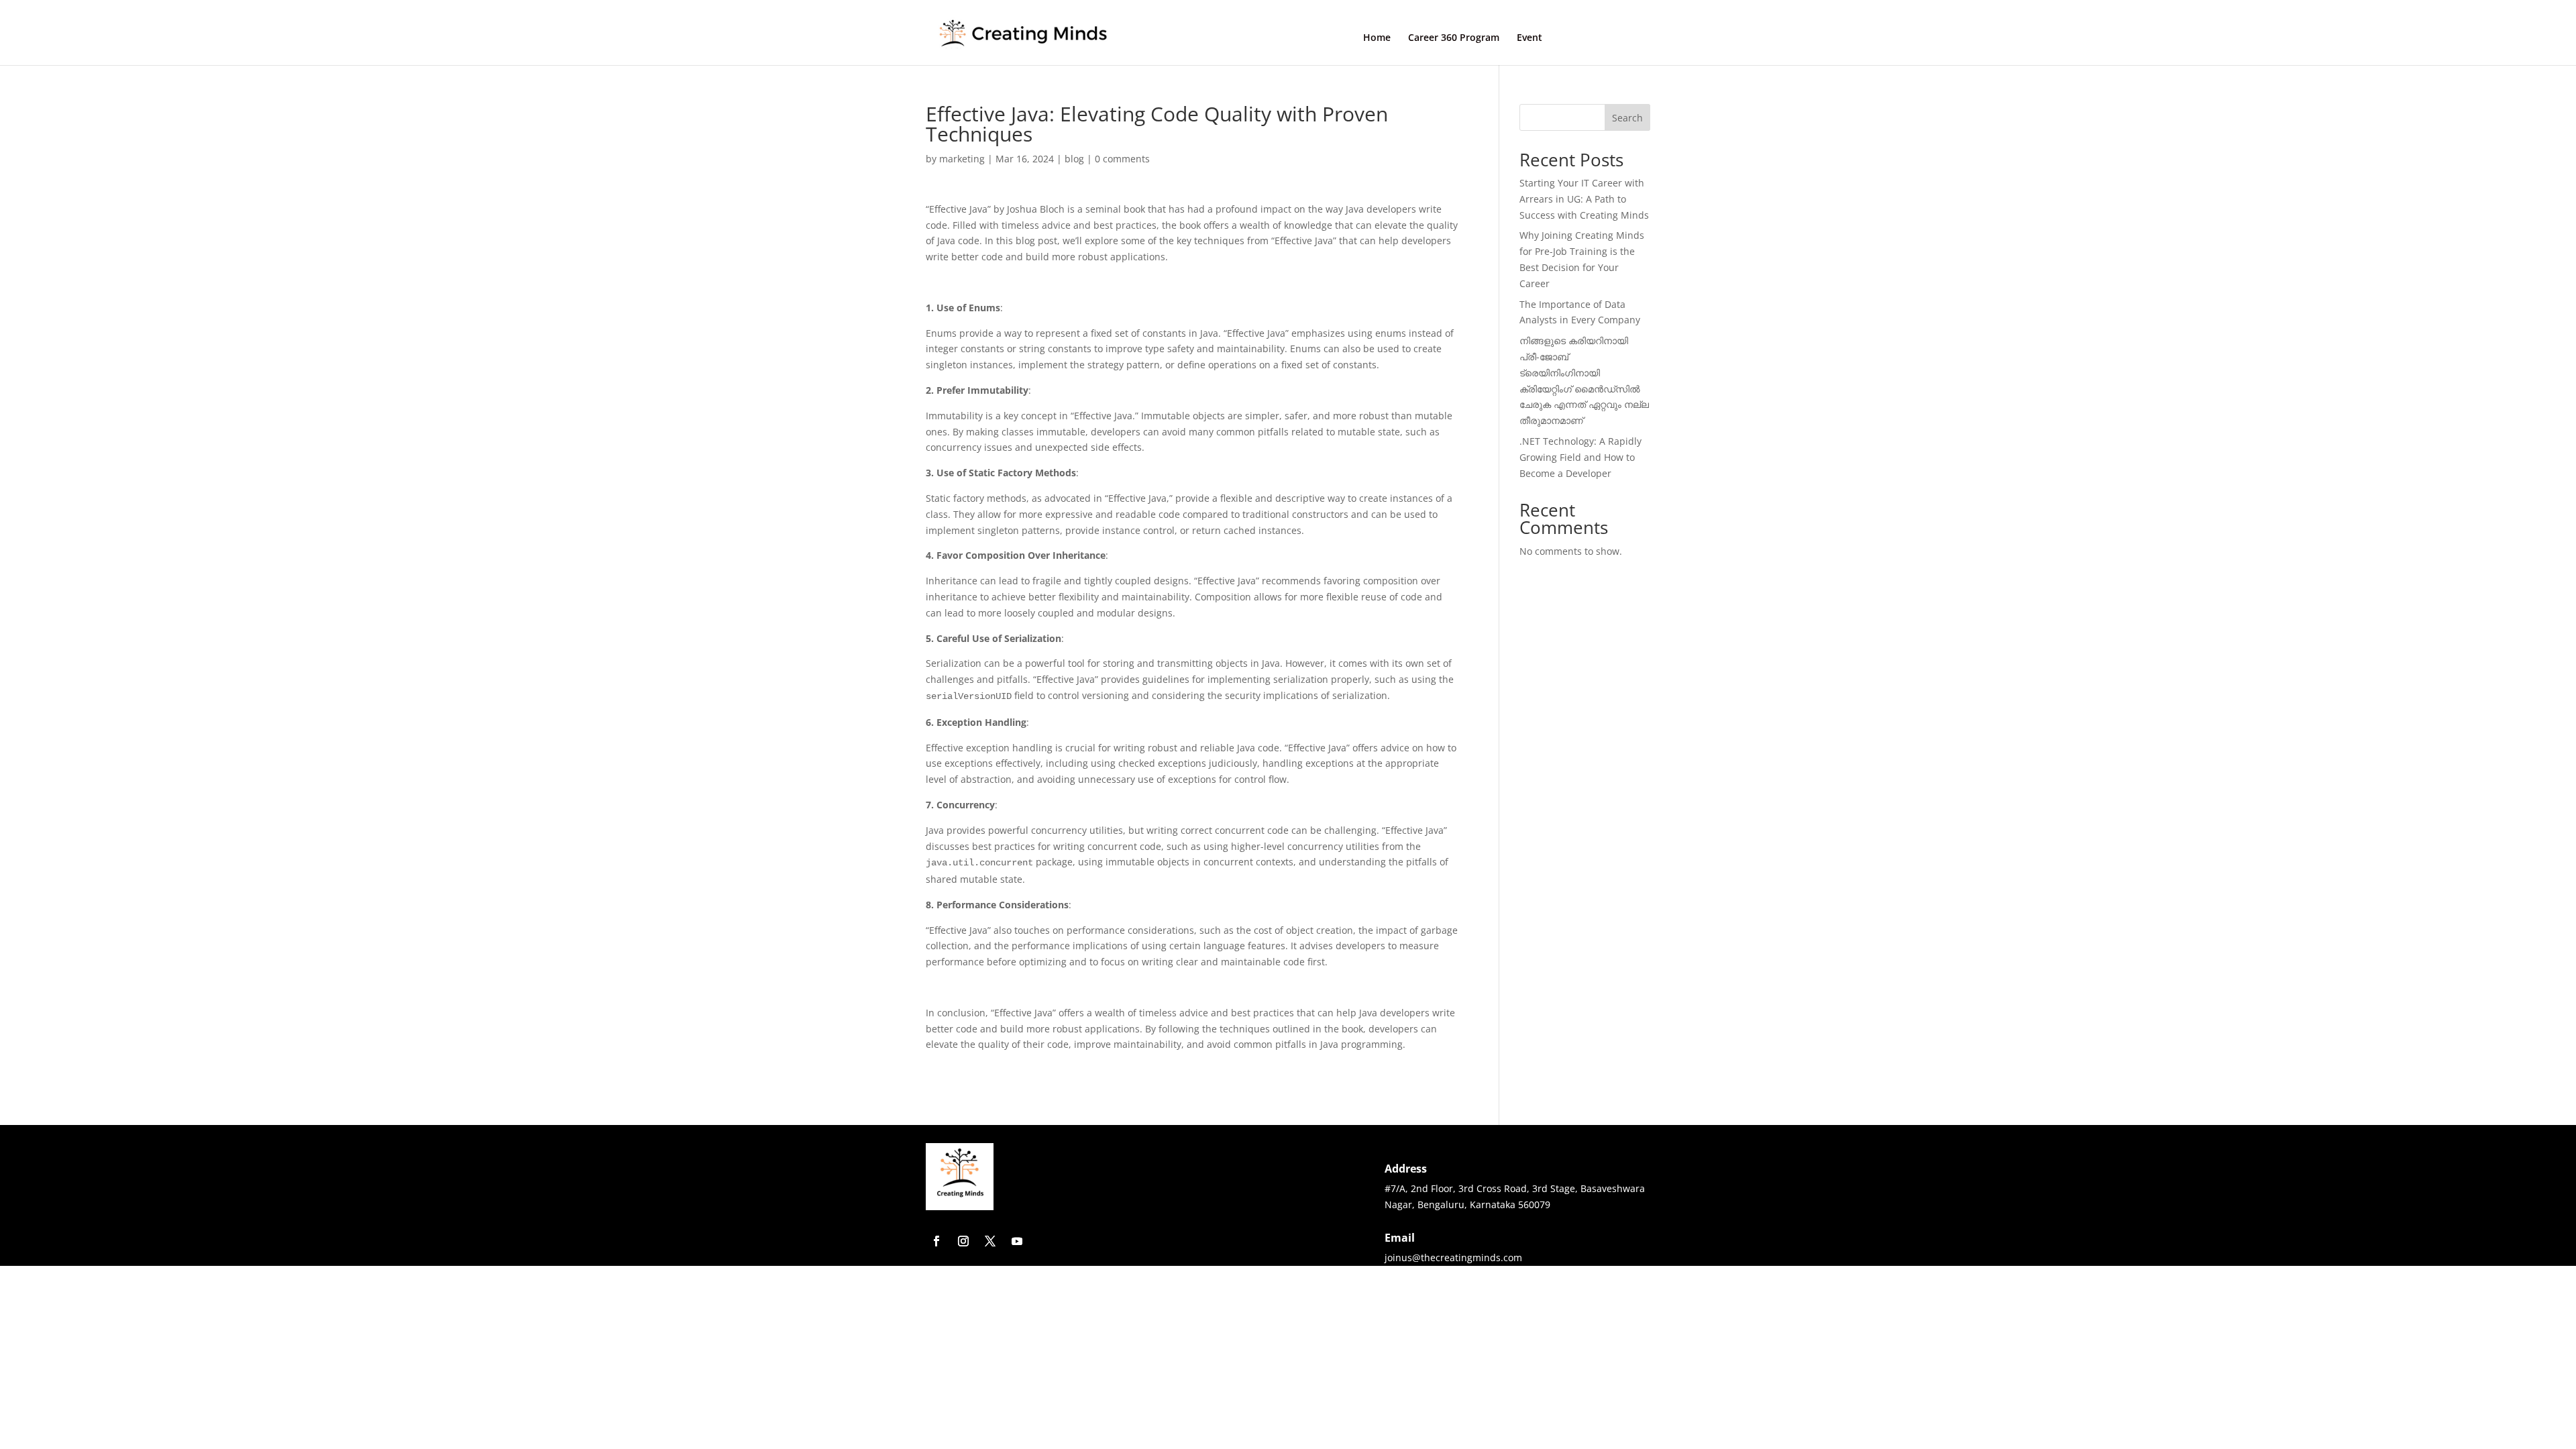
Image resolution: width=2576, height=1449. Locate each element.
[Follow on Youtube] (1017, 1241)
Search (1627, 118)
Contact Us (1605, 37)
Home (1377, 38)
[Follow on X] (990, 1241)
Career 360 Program (1454, 38)
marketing (962, 159)
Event (1529, 38)
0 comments (1122, 159)
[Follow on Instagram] (963, 1241)
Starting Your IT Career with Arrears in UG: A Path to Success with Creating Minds (1584, 199)
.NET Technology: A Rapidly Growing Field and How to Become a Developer (1580, 457)
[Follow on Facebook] (936, 1241)
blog (1074, 159)
